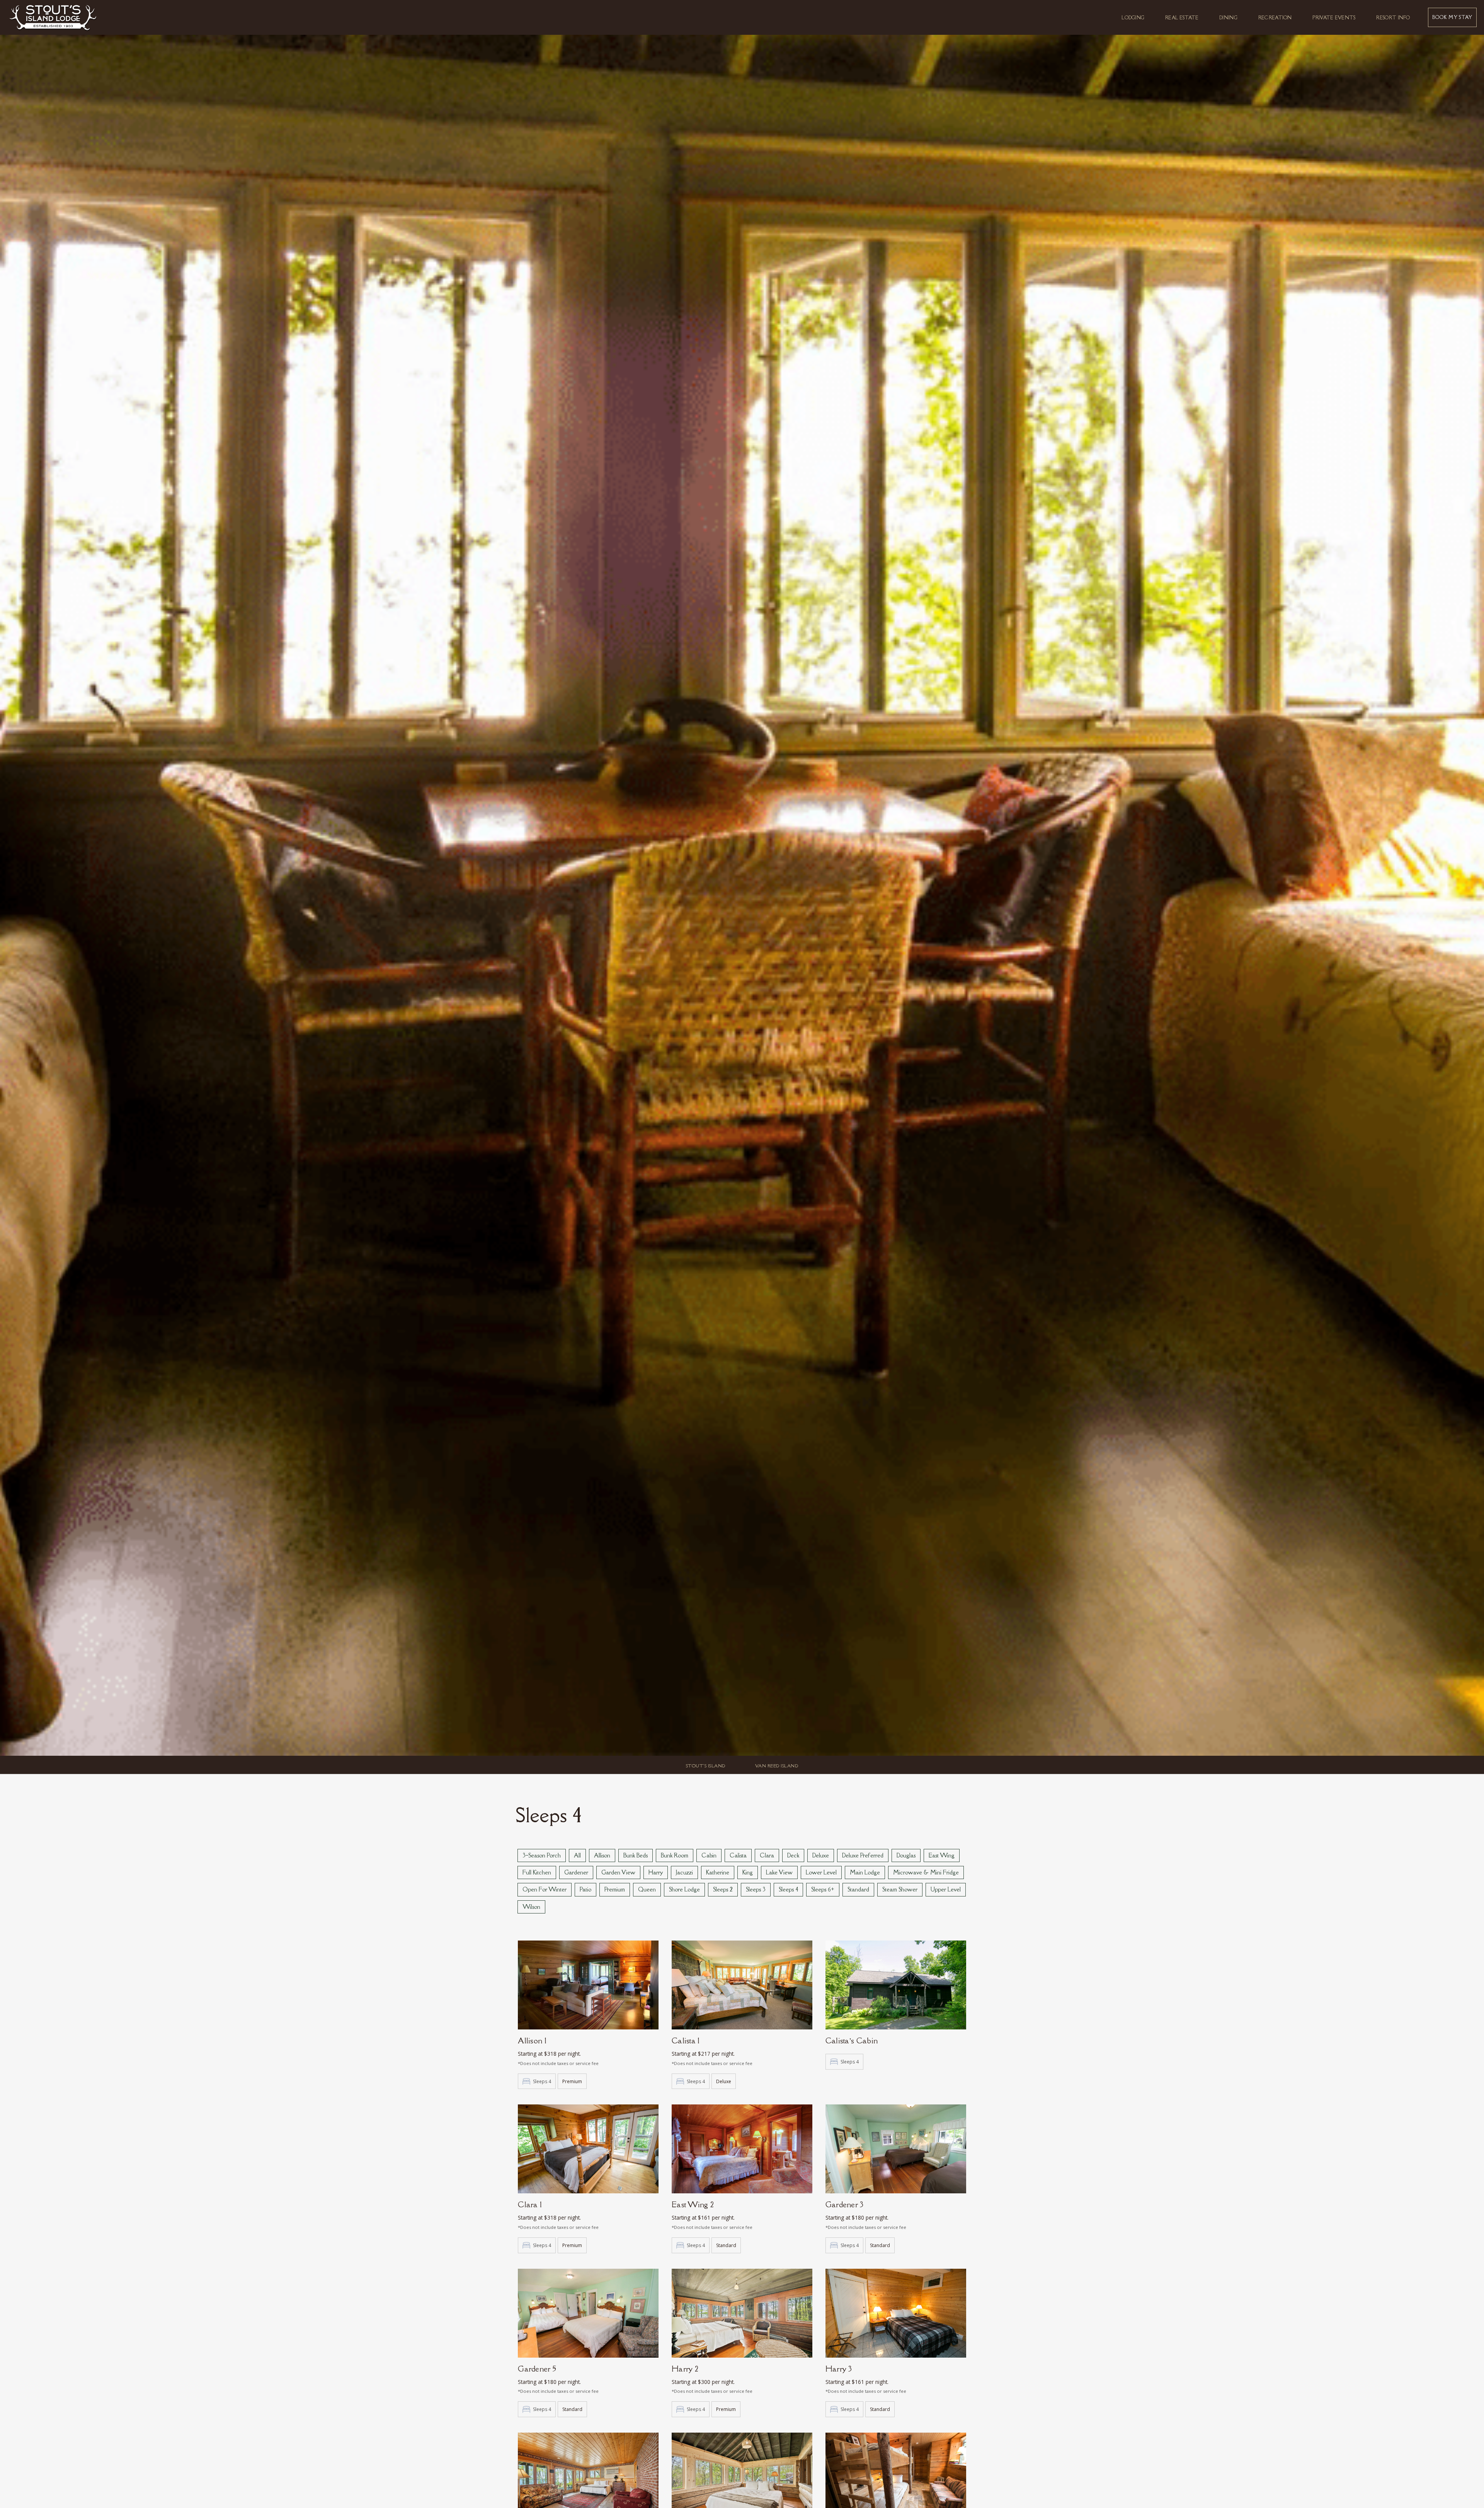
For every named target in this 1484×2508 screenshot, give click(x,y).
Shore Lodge (684, 1889)
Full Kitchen (537, 1872)
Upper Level (946, 1889)
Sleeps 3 (756, 1889)
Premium (615, 1889)
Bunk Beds (636, 1855)
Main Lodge (865, 1872)
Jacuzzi (684, 1872)
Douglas (906, 1855)
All (577, 1855)
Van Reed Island (777, 1766)
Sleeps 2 (723, 1889)
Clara (767, 1855)
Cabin (709, 1855)
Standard (858, 1889)
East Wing (942, 1855)
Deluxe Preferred (863, 1855)
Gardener (576, 1872)
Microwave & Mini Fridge (926, 1872)
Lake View (779, 1872)
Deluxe (821, 1855)
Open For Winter (545, 1889)
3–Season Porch (542, 1855)
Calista (738, 1855)
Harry (656, 1872)
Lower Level (821, 1872)
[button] (1133, 17)
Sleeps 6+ (823, 1889)
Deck (793, 1855)
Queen (647, 1889)
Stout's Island (706, 1766)
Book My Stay (1452, 17)
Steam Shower (900, 1889)
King (748, 1872)
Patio (585, 1889)
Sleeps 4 (788, 1889)
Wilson (531, 1907)
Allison (602, 1855)
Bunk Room (675, 1855)
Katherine (718, 1872)
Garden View (618, 1872)
